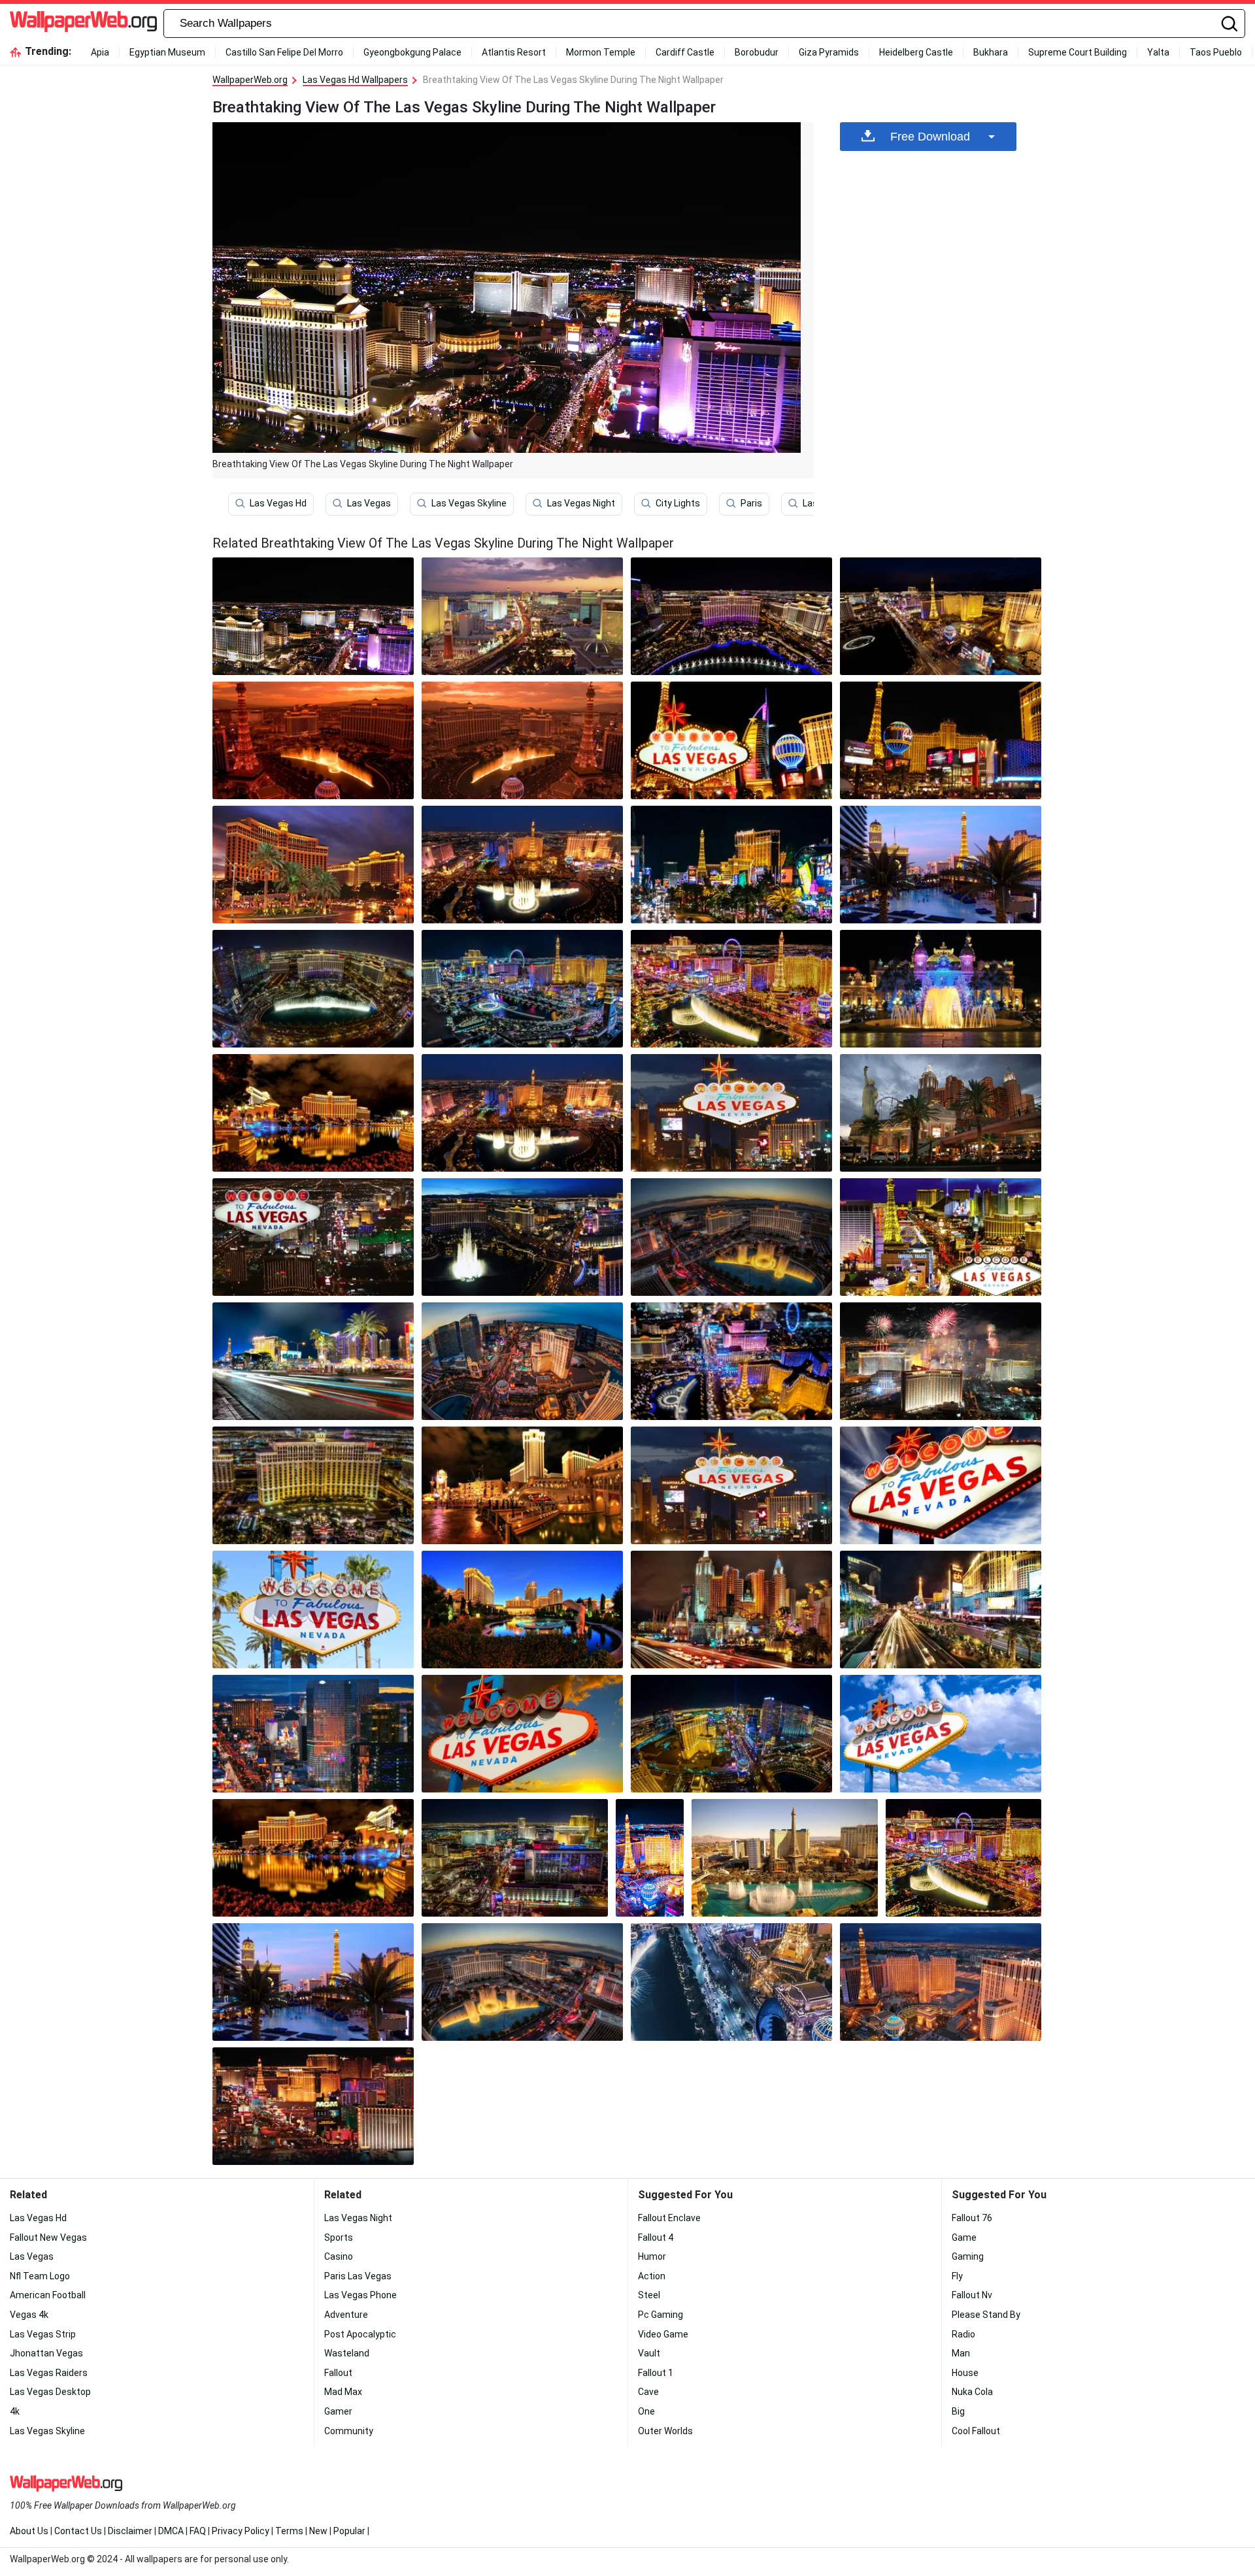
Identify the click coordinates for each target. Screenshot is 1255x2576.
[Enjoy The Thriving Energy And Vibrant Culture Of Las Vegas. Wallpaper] (522, 865)
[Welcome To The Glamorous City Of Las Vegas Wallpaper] (522, 1237)
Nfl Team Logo (40, 2276)
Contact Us (78, 2531)
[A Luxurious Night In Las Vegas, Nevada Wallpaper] (731, 740)
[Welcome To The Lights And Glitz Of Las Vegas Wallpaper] (313, 1485)
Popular (349, 2531)
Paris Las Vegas (358, 2276)
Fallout (338, 2373)
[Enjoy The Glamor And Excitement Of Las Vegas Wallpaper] (731, 1610)
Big (958, 2411)
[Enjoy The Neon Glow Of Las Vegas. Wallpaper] (313, 1734)
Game (964, 2237)
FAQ (198, 2531)
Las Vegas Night (581, 503)
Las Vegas (369, 503)
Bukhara (991, 52)
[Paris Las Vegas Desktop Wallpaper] (941, 1982)
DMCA (171, 2531)
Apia (100, 52)
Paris (751, 503)
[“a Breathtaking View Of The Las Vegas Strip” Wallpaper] (941, 1485)
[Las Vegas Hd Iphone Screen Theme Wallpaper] (313, 989)
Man (961, 2353)
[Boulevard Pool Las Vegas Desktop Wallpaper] (313, 1982)
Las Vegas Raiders (49, 2373)
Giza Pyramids (829, 52)
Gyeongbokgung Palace (412, 52)
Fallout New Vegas (48, 2237)
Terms (289, 2531)
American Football (48, 2295)
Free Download (930, 137)
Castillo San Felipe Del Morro (284, 52)
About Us (29, 2531)
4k (15, 2411)
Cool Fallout (976, 2431)
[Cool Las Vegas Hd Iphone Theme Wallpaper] (313, 1361)
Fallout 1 (656, 2373)
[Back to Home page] (83, 24)
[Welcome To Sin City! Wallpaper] (785, 1858)
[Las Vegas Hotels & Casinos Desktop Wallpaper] (313, 2106)
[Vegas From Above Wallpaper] (731, 865)
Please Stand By (986, 2315)
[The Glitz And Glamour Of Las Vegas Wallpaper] (941, 1734)
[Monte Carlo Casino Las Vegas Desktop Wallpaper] (941, 989)
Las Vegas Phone (360, 2295)
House (965, 2373)
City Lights (678, 503)
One (646, 2411)
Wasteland (347, 2353)
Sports (339, 2237)
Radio (963, 2334)
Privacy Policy (241, 2531)
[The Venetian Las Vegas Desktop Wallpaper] (522, 1485)
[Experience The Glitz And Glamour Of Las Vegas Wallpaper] (522, 740)
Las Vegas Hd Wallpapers (355, 80)
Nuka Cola (972, 2392)
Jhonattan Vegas (46, 2353)
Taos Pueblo (1216, 52)
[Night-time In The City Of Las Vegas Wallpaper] (522, 1361)
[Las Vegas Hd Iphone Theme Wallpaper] (522, 616)
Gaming (968, 2256)
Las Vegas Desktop (50, 2392)
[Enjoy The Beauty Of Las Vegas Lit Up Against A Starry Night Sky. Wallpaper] (731, 989)
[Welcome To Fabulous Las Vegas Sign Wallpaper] (313, 1610)
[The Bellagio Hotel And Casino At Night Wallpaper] (313, 1858)
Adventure (346, 2315)
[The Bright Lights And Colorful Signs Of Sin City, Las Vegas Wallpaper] (313, 740)
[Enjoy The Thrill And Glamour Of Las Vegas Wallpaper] (941, 1610)
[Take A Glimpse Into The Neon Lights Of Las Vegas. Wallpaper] (731, 1485)
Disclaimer (130, 2531)
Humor (652, 2256)
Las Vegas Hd (278, 503)
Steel (649, 2295)
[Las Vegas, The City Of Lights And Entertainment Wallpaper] (941, 865)
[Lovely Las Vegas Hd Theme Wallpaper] (515, 1858)
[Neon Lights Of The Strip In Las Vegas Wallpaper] (313, 865)
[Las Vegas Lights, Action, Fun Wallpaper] (522, 1734)
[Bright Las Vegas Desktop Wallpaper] (963, 1858)
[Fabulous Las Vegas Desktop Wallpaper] (731, 1113)
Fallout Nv (972, 2295)
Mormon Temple (601, 52)
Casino (339, 2256)
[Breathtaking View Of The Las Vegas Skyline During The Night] (313, 616)
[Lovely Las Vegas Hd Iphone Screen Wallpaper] (941, 616)
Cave (648, 2392)
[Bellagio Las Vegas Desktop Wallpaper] (313, 1113)
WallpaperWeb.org (250, 80)
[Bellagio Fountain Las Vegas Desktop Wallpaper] (522, 1113)
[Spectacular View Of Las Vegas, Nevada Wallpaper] (731, 1361)
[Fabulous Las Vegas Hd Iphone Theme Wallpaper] (313, 1237)
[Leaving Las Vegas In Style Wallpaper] (941, 740)
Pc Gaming (661, 2315)
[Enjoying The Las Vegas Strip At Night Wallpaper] (941, 1361)
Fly (957, 2276)
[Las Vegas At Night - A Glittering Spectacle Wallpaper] (650, 1858)
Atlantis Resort (514, 52)
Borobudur (757, 52)
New (318, 2531)
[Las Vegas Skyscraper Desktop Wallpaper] (522, 989)
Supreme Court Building (1078, 52)
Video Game (663, 2334)
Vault (649, 2353)
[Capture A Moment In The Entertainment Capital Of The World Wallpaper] (731, 1237)
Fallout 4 (656, 2237)
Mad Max (343, 2392)
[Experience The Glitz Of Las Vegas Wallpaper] (941, 1237)
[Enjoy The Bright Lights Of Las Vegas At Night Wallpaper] (522, 1610)
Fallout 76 (972, 2218)
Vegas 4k (29, 2315)
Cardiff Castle (685, 52)
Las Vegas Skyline (469, 503)
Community (349, 2431)
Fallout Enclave (669, 2218)
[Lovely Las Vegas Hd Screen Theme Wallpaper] (731, 1734)
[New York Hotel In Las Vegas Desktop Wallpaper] (941, 1113)
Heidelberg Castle (916, 52)
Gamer (338, 2411)
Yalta (1158, 52)
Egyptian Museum (167, 52)
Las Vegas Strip (43, 2334)
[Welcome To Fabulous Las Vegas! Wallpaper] (731, 1982)
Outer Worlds (665, 2431)
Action (652, 2276)
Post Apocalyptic (360, 2334)
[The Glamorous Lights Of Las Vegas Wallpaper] (731, 616)
